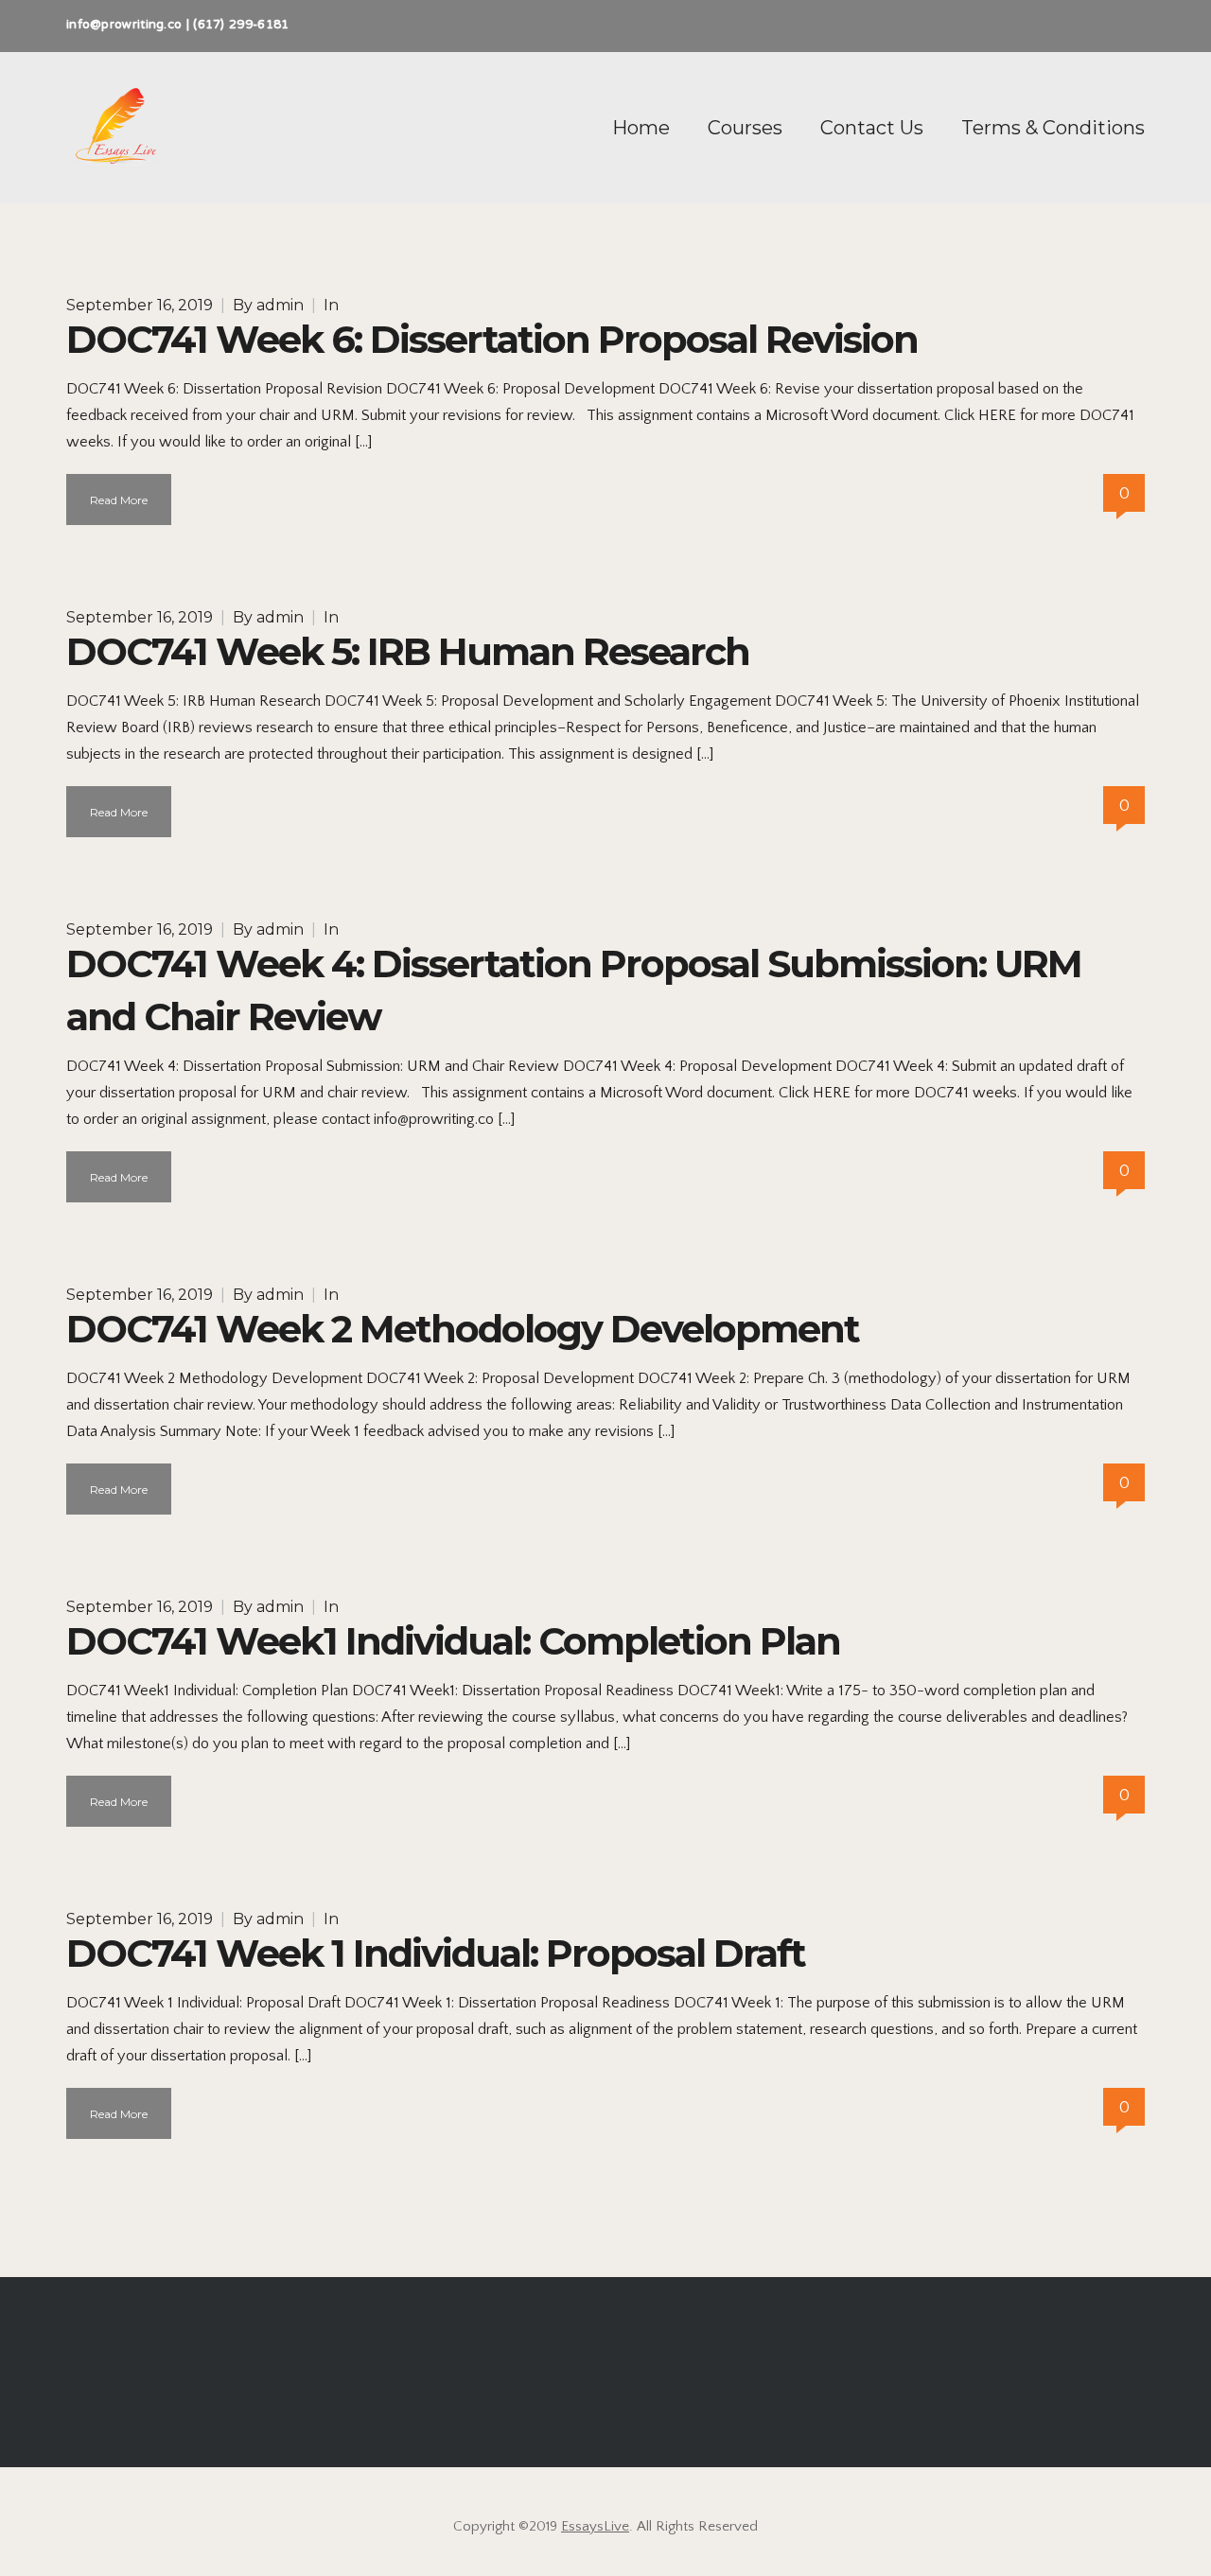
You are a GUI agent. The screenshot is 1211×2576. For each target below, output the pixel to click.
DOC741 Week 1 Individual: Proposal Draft (436, 1953)
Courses (745, 128)
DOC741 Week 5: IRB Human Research (408, 651)
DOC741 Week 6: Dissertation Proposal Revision (492, 339)
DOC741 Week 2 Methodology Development (463, 1329)
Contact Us (872, 128)
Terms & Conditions (1053, 128)
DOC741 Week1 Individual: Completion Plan (453, 1641)
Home (641, 128)
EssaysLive (595, 2526)
